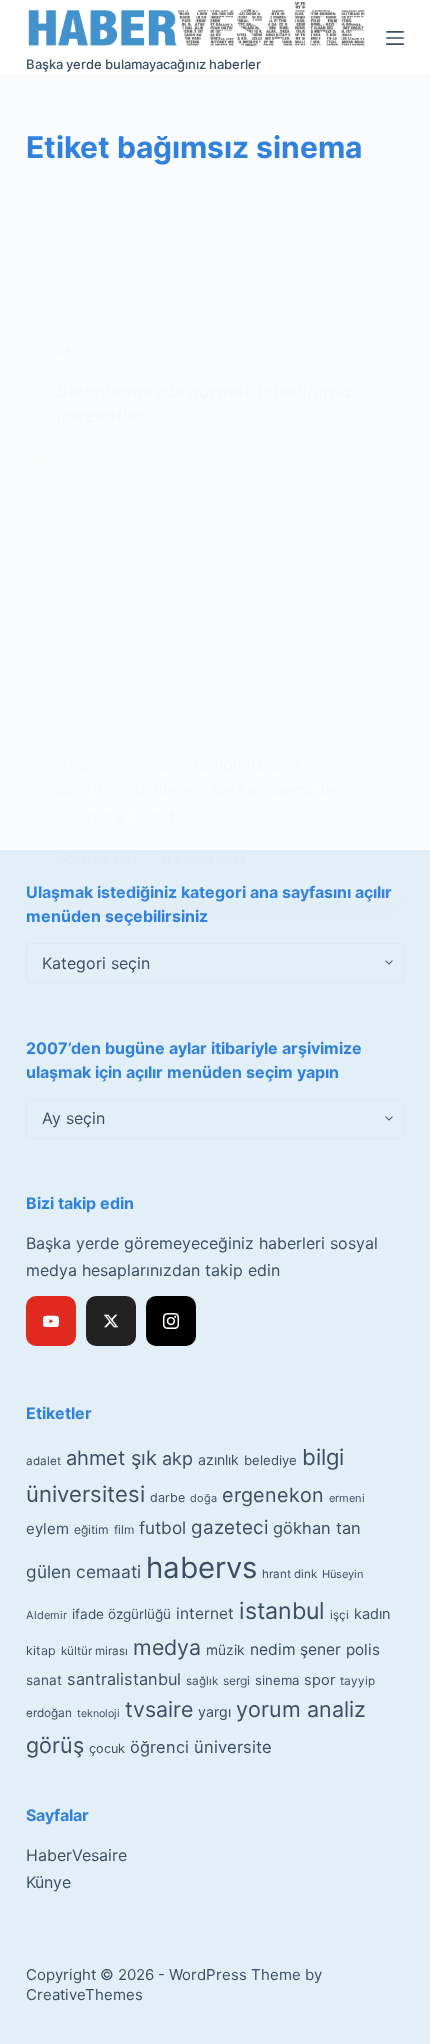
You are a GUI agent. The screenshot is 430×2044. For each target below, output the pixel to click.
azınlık (218, 1459)
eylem (47, 1528)
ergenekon (273, 1495)
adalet (43, 1461)
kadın (372, 1613)
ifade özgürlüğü (121, 1614)
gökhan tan (317, 1528)
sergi (236, 1680)
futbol (162, 1527)
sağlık (202, 1681)
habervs (201, 1567)
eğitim (91, 1529)
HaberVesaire (76, 1855)
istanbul (282, 1611)
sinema (277, 1680)
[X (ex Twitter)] (111, 1321)
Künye (48, 1882)
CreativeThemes (84, 1994)
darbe (167, 1497)
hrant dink (289, 1574)
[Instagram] (171, 1321)
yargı (214, 1711)
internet (205, 1613)
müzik (225, 1650)
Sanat (77, 349)
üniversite (233, 1747)
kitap (41, 1650)
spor (319, 1680)
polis (363, 1649)
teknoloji (98, 1713)
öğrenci (159, 1747)
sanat (44, 1680)
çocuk (107, 1748)
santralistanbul (124, 1679)
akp (177, 1458)
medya (167, 1647)
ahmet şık (111, 1458)
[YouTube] (51, 1321)
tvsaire (159, 1709)
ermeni (347, 1498)
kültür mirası (94, 1651)
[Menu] (395, 38)
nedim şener (295, 1649)
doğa (203, 1498)
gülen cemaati (83, 1571)
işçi (339, 1615)
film (124, 1529)
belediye (270, 1460)
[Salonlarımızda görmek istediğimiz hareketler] (215, 589)
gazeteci (229, 1527)
